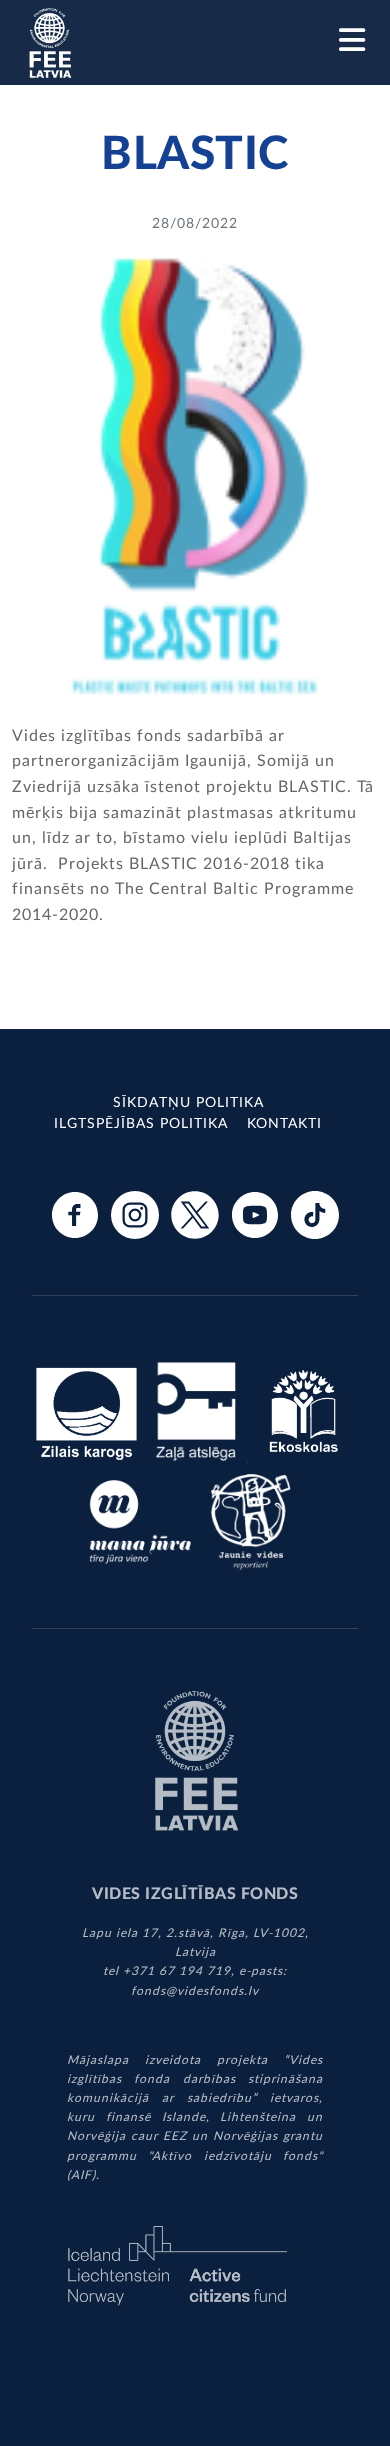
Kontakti (284, 1124)
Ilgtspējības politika (141, 1124)
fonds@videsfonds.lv (195, 1991)
